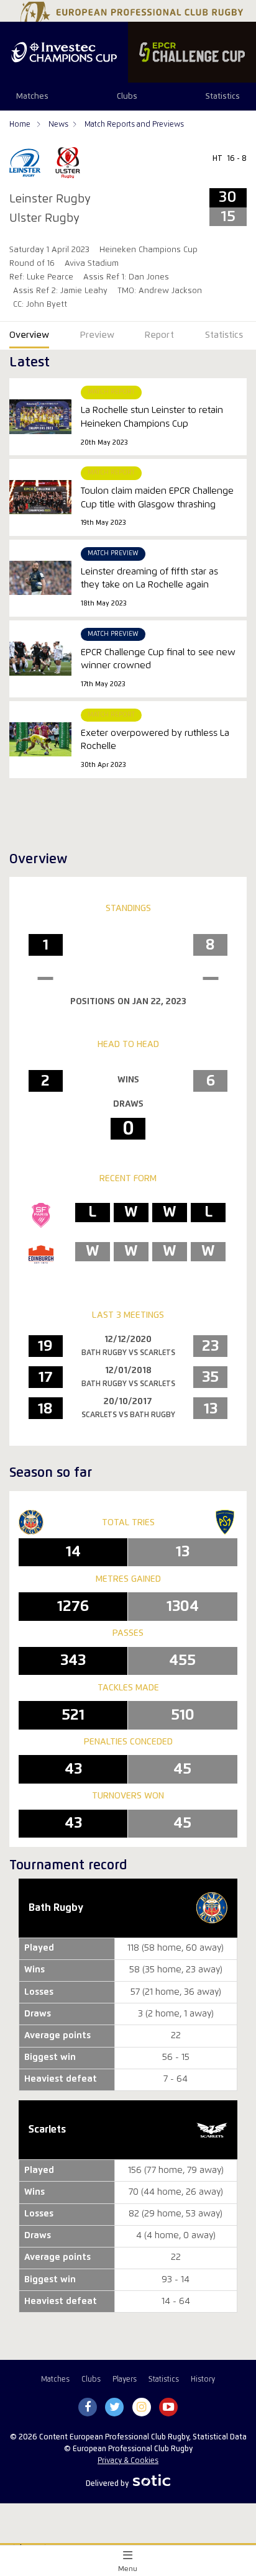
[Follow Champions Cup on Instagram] (142, 2408)
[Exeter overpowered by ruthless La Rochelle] (40, 739)
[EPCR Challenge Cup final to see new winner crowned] (40, 659)
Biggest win (50, 2280)
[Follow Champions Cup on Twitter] (115, 2408)
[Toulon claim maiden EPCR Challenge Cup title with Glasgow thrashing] (40, 497)
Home (21, 125)
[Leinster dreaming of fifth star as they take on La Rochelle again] (40, 578)
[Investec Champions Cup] (64, 52)
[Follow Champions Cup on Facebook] (88, 2408)
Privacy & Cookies (128, 2461)
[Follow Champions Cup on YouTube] (168, 2408)
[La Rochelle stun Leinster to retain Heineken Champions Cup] (40, 416)
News (58, 125)
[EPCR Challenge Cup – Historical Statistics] (192, 52)
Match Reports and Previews (134, 125)
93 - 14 (176, 2280)
